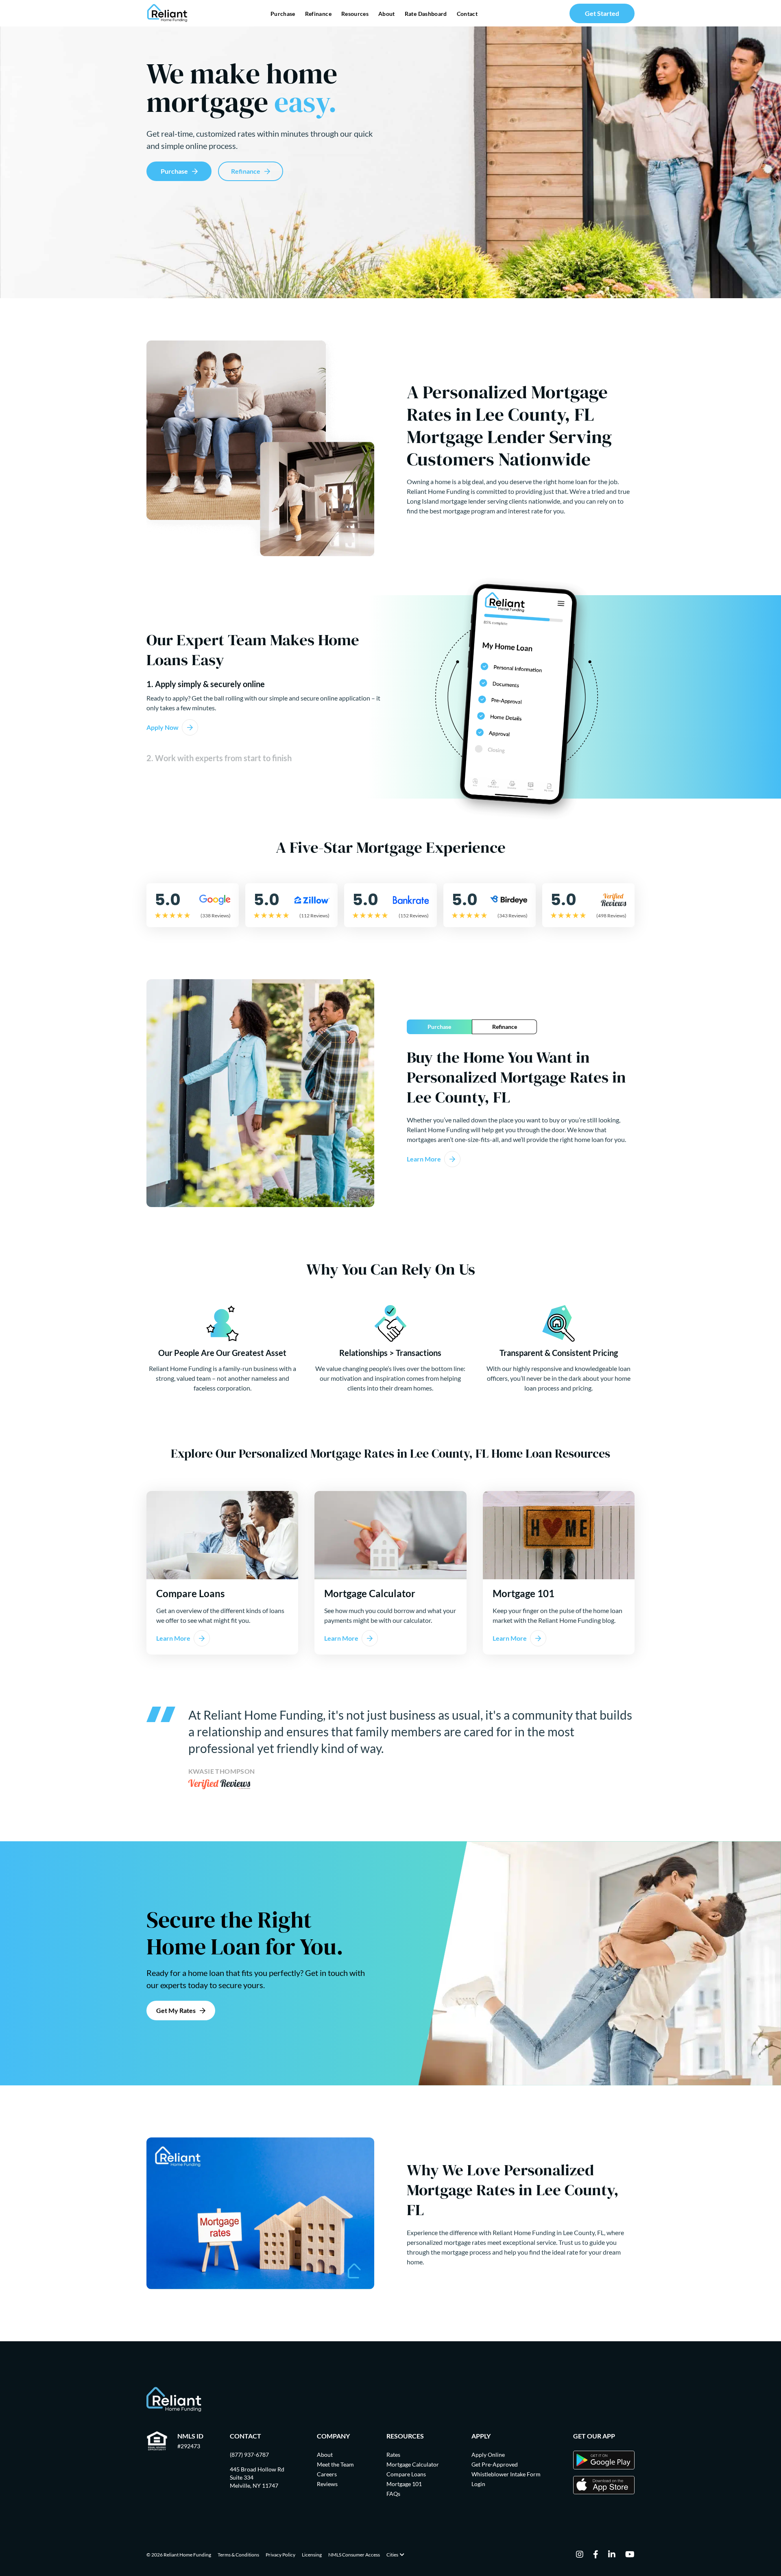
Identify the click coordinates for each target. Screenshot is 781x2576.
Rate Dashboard (426, 14)
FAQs (393, 2494)
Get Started (602, 13)
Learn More (424, 1159)
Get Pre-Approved (495, 2464)
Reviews (327, 2484)
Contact (467, 14)
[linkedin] (612, 2555)
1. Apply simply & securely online (206, 684)
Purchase (283, 14)
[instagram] (580, 2555)
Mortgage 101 (404, 2484)
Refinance (318, 14)
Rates (393, 2455)
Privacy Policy (280, 2555)
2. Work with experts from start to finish (219, 758)
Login (478, 2484)
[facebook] (596, 2555)
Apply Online (488, 2455)
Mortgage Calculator (413, 2464)
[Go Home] (167, 13)
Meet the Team (335, 2464)
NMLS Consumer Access (354, 2555)
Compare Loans (406, 2474)
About (387, 14)
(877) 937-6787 (249, 2455)
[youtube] (630, 2555)
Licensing (312, 2555)
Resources (355, 14)
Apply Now (163, 727)
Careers (327, 2474)
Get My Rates (176, 2010)
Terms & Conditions (238, 2555)
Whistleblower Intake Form (506, 2474)
